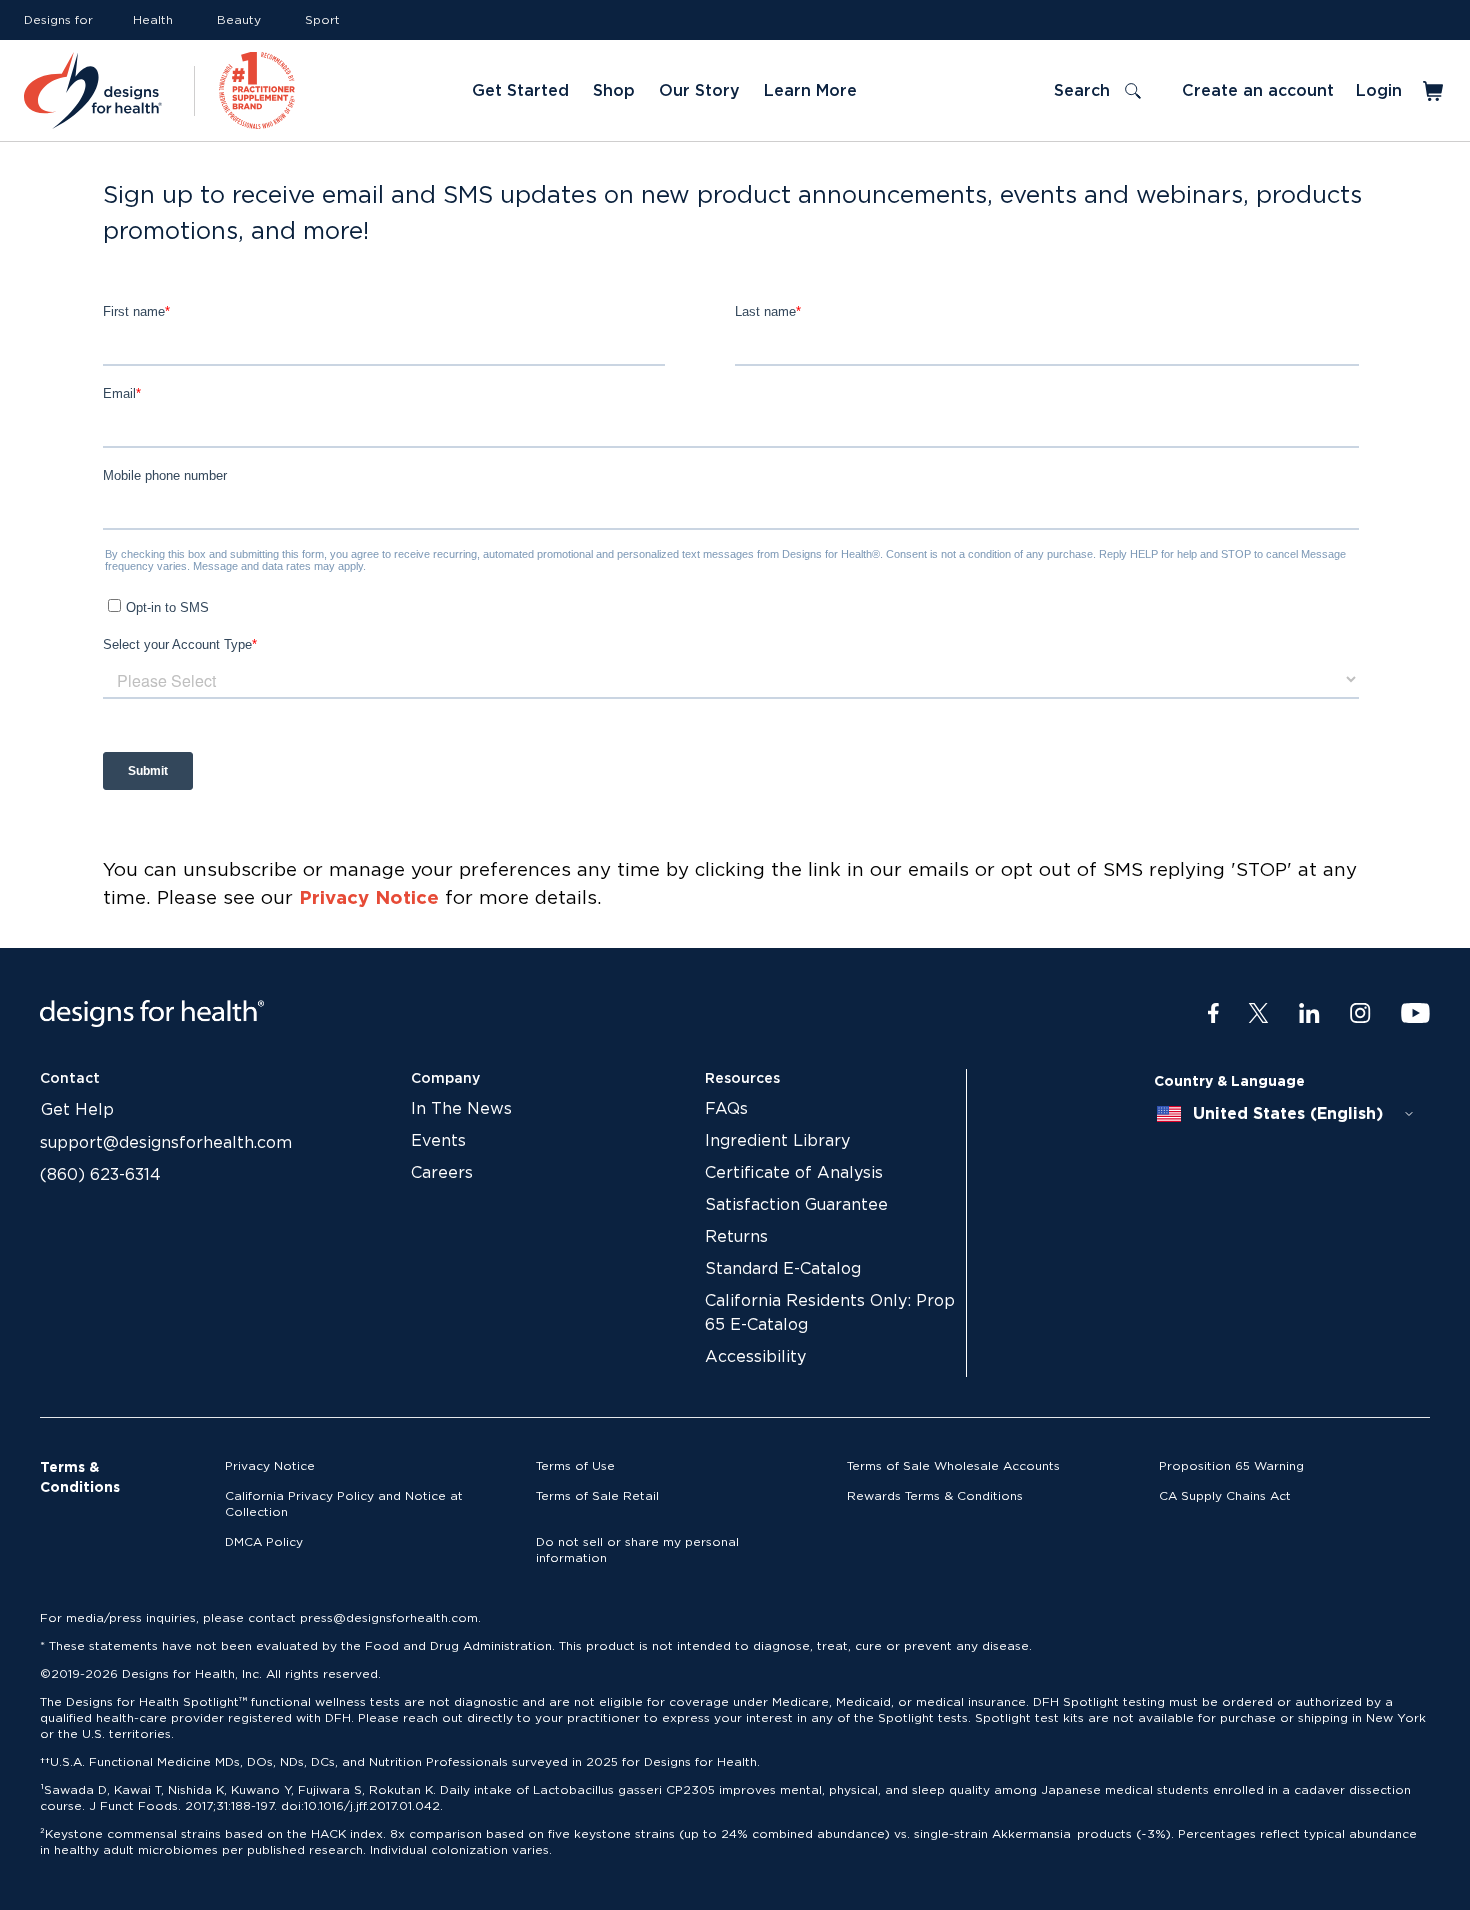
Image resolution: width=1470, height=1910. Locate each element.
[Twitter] (1258, 1014)
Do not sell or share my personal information (637, 1550)
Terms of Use (575, 1466)
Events (438, 1141)
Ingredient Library (777, 1141)
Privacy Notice (369, 898)
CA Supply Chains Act (1225, 1496)
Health (153, 20)
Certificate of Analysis (794, 1173)
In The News (461, 1109)
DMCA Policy (264, 1542)
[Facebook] (1213, 1014)
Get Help (77, 1110)
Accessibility (755, 1357)
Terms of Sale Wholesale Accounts (953, 1466)
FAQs (726, 1109)
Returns (736, 1237)
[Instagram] (1360, 1014)
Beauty (239, 20)
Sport (322, 20)
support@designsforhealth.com (166, 1143)
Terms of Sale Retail (597, 1496)
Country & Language (1229, 1082)
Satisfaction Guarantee (796, 1205)
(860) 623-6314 (100, 1175)
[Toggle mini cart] (1434, 91)
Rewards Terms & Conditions (935, 1496)
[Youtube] (1415, 1014)
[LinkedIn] (1309, 1014)
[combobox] (1286, 1114)
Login (1379, 91)
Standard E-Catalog (783, 1269)
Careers (442, 1173)
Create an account (1258, 91)
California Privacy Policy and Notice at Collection (344, 1504)
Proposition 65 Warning (1231, 1466)
